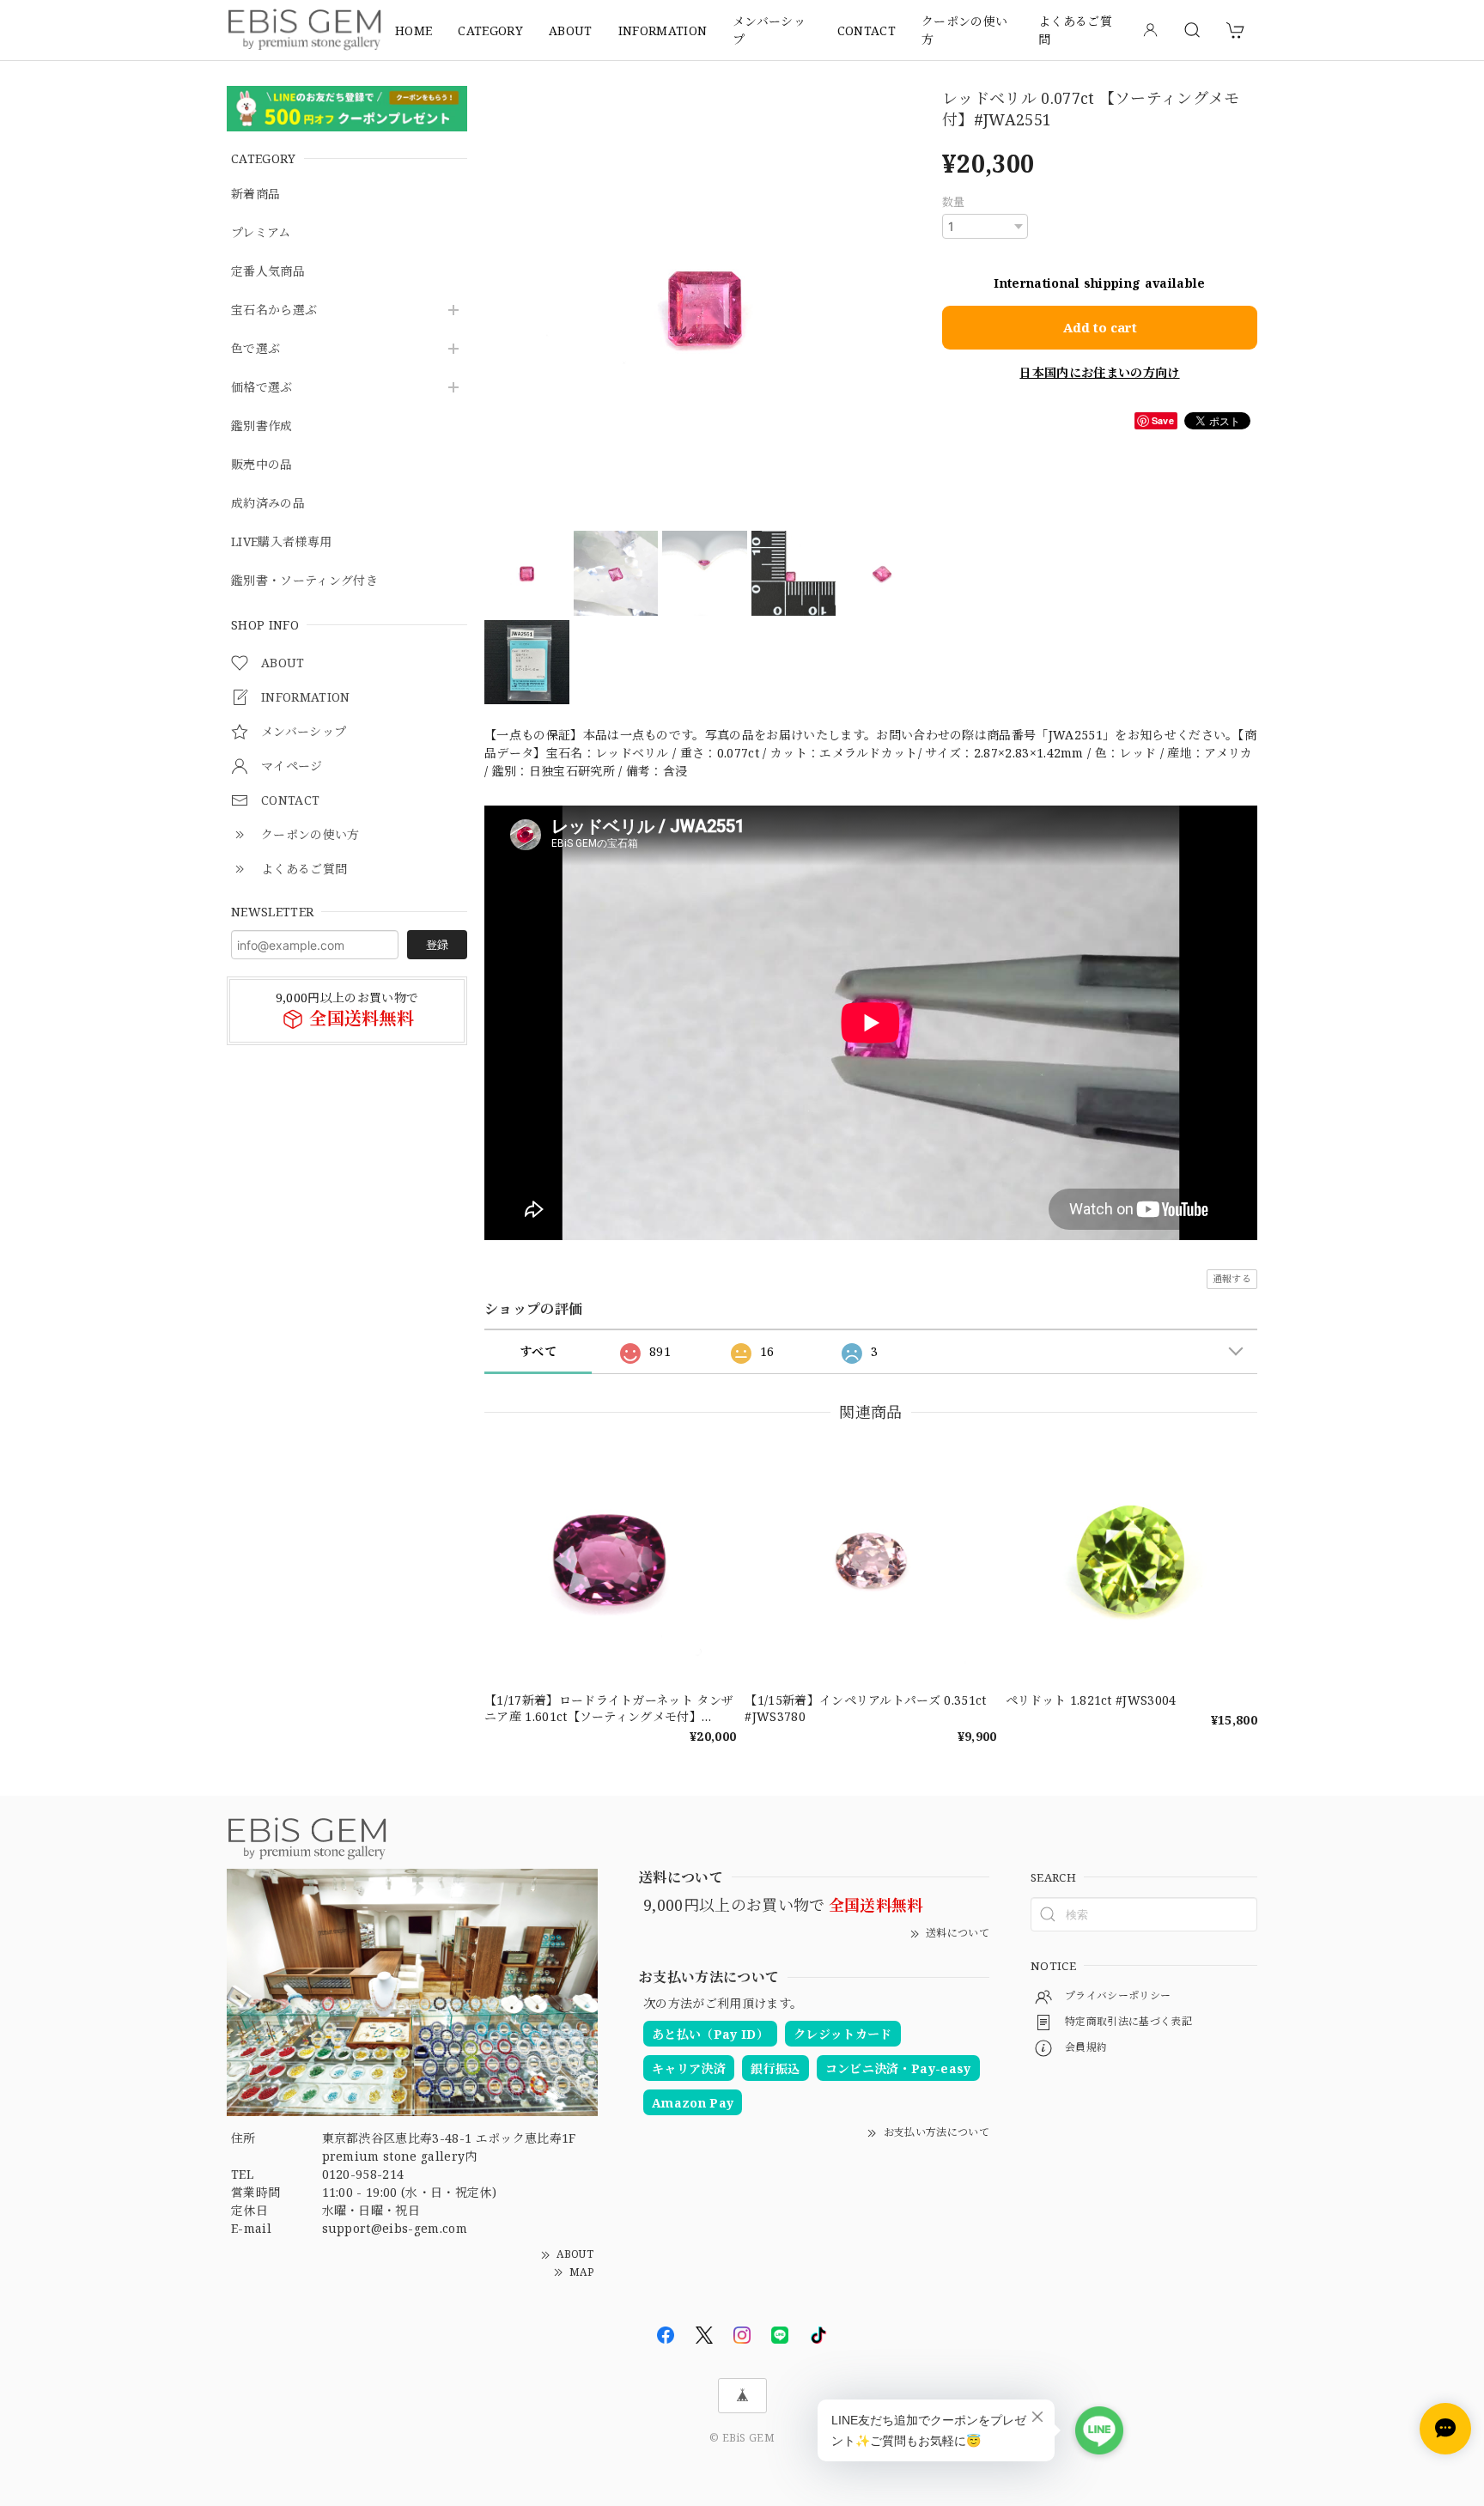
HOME (414, 30)
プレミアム (261, 233)
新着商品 (255, 195)
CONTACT (867, 30)
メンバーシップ (769, 30)
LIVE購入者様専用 (281, 542)
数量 (954, 202)
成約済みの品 (268, 504)
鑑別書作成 (262, 426)
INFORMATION (663, 30)
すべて (538, 1351)
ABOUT (571, 30)
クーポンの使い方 (964, 30)
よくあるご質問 (1075, 30)
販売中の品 (262, 465)
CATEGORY (490, 30)
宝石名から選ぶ (274, 310)
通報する (1232, 1278)
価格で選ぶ (262, 388)
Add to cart (1100, 327)
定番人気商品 (268, 272)
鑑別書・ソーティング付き (304, 581)
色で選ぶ (255, 349)
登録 (437, 945)
